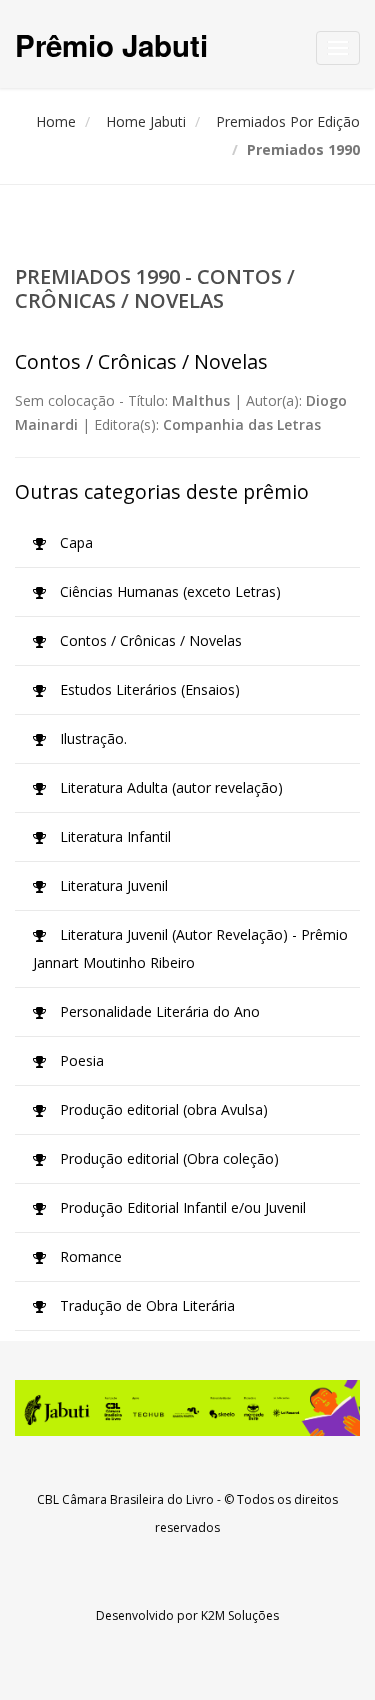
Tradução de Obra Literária (145, 1305)
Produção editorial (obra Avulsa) (162, 1109)
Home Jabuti (146, 121)
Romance (89, 1256)
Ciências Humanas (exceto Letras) (168, 591)
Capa (74, 542)
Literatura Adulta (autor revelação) (169, 787)
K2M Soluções (240, 1615)
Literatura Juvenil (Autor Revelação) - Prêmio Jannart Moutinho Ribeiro (190, 948)
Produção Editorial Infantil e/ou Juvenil (181, 1207)
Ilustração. (91, 738)
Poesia (80, 1060)
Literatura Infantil (113, 836)
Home (56, 121)
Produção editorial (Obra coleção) (167, 1158)
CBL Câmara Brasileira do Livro (125, 1499)
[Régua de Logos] (187, 1408)
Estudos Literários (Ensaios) (148, 689)
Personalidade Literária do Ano (158, 1011)
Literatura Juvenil (112, 885)
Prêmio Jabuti (111, 44)
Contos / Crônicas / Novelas (149, 640)
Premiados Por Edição (288, 121)
